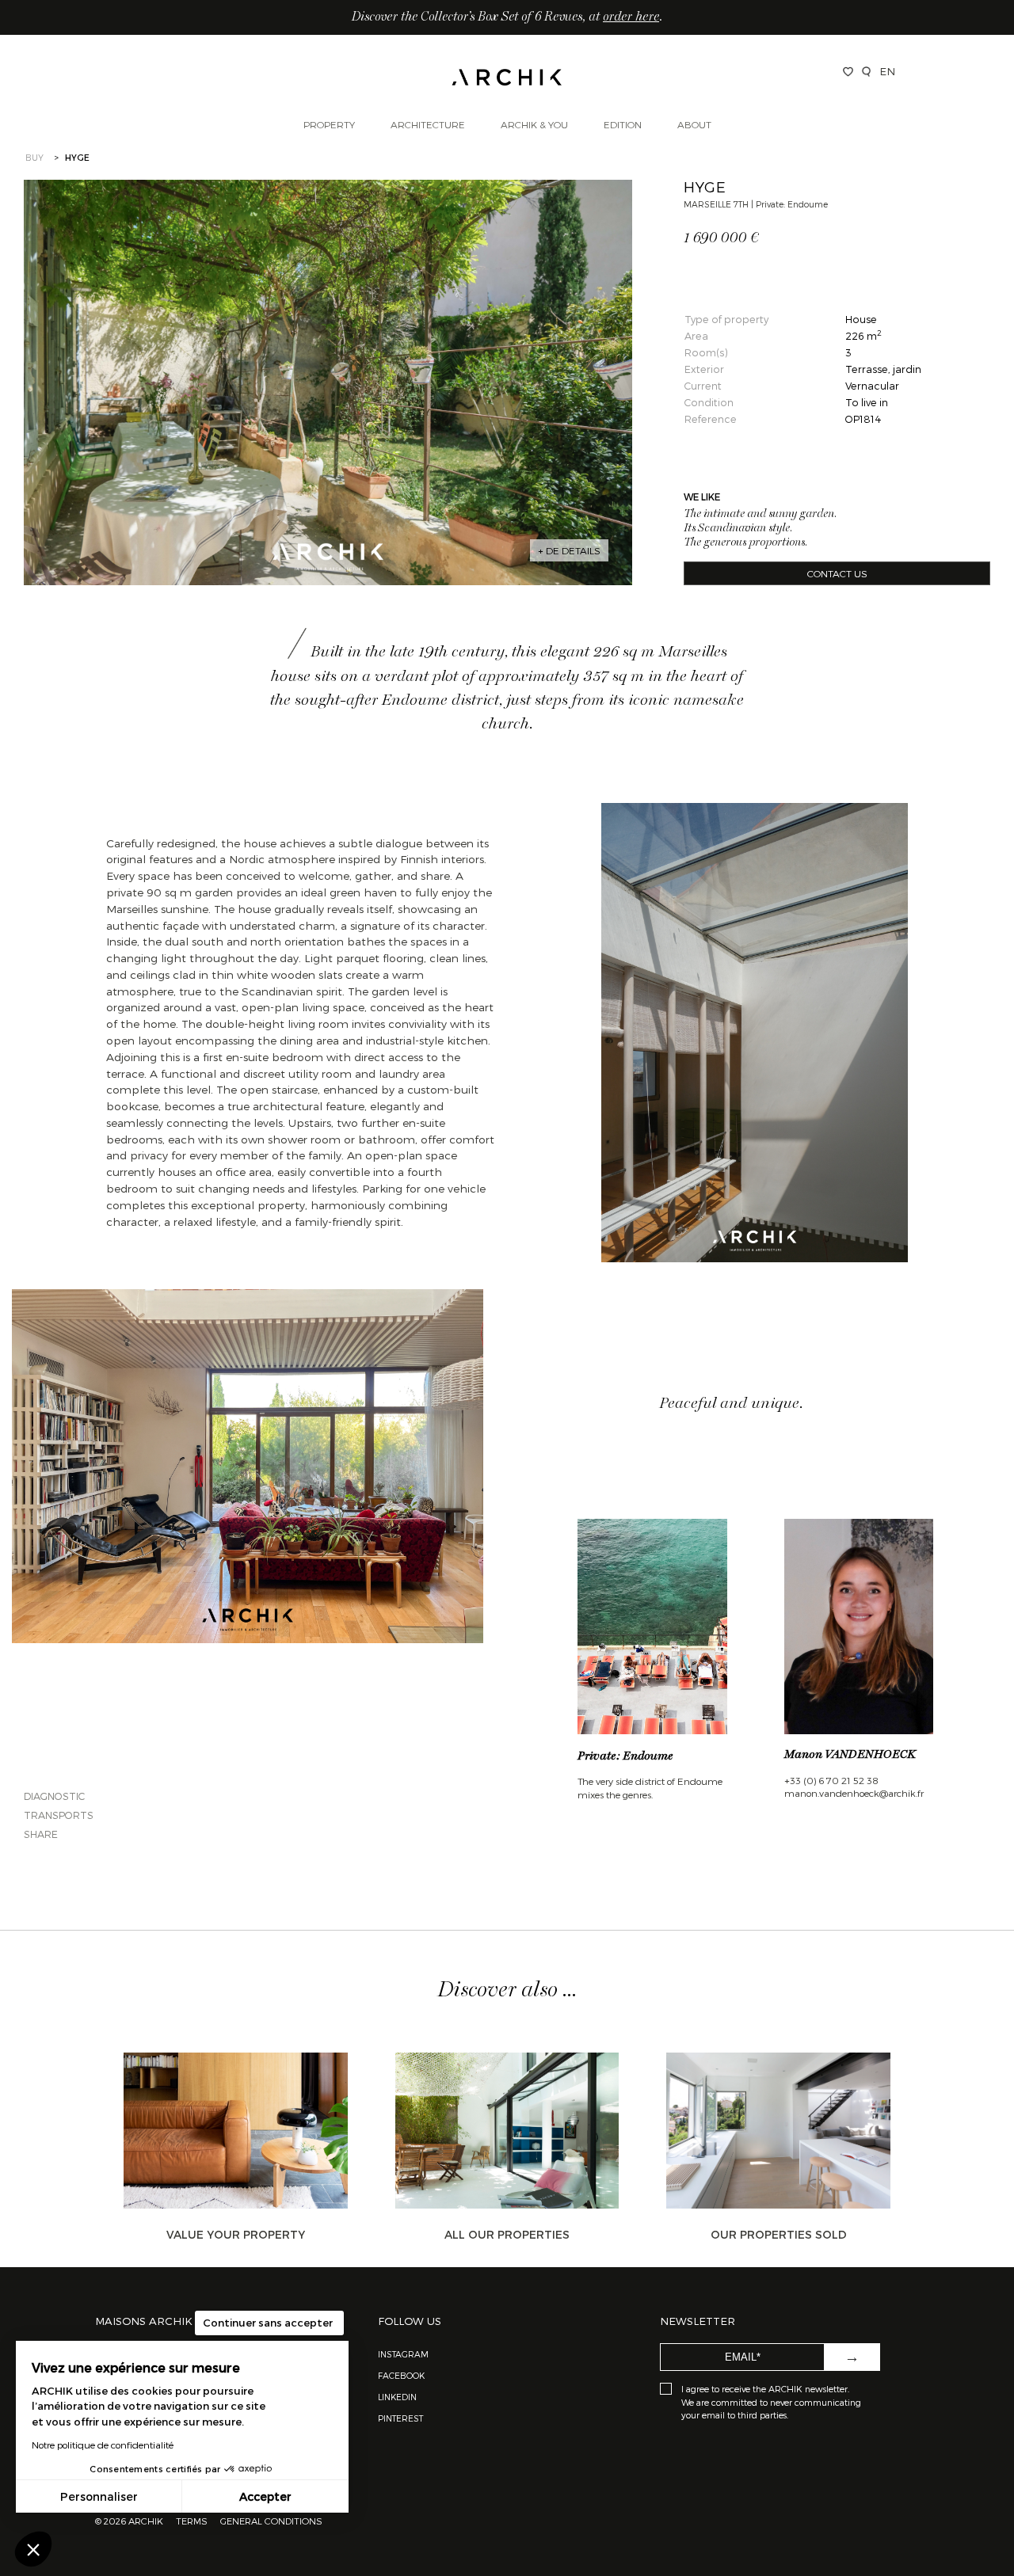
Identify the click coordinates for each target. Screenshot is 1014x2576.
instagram (403, 2354)
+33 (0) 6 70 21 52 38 (831, 1780)
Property (329, 124)
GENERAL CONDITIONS (271, 2521)
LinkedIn (397, 2397)
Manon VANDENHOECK (850, 1755)
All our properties (507, 2234)
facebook (401, 2375)
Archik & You (534, 124)
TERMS (192, 2521)
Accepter (265, 2496)
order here (631, 17)
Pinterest (400, 2418)
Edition (623, 124)
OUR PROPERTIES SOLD (779, 2234)
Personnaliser (99, 2496)
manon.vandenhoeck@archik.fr (854, 1793)
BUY (34, 157)
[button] (33, 2549)
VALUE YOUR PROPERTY (236, 2234)
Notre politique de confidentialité (103, 2445)
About (694, 124)
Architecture (428, 124)
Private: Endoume (625, 1756)
